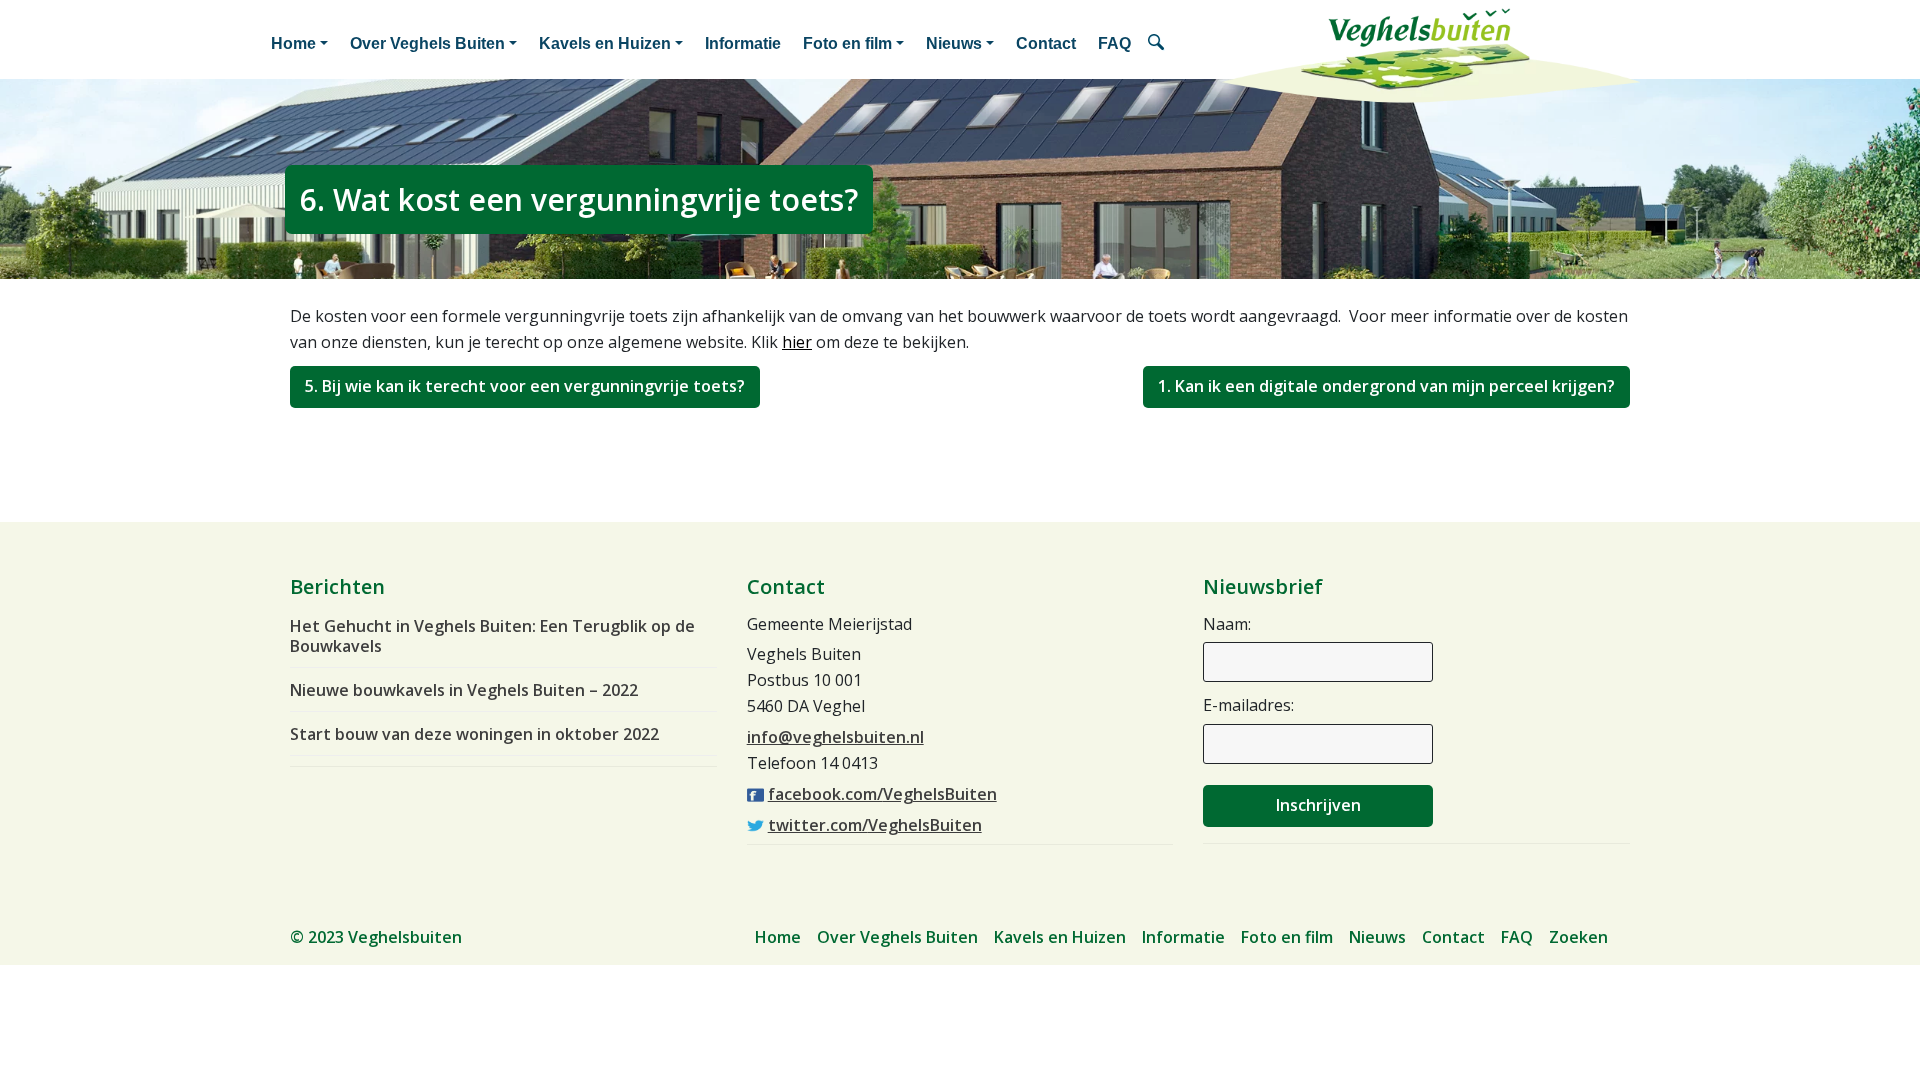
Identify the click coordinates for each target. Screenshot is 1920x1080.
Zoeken (1159, 44)
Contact (1046, 43)
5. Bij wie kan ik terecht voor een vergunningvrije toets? (525, 386)
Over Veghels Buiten (427, 43)
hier (797, 342)
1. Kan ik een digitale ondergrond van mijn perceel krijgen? (1386, 386)
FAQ (1114, 43)
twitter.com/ (875, 825)
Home (293, 43)
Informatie (743, 43)
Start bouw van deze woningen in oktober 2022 (474, 734)
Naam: (1227, 624)
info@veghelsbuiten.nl (835, 737)
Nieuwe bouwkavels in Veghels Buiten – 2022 (464, 690)
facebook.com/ (882, 794)
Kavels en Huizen (605, 43)
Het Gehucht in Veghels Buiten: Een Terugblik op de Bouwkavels (492, 636)
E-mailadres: (1248, 705)
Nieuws (954, 43)
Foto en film (847, 43)
